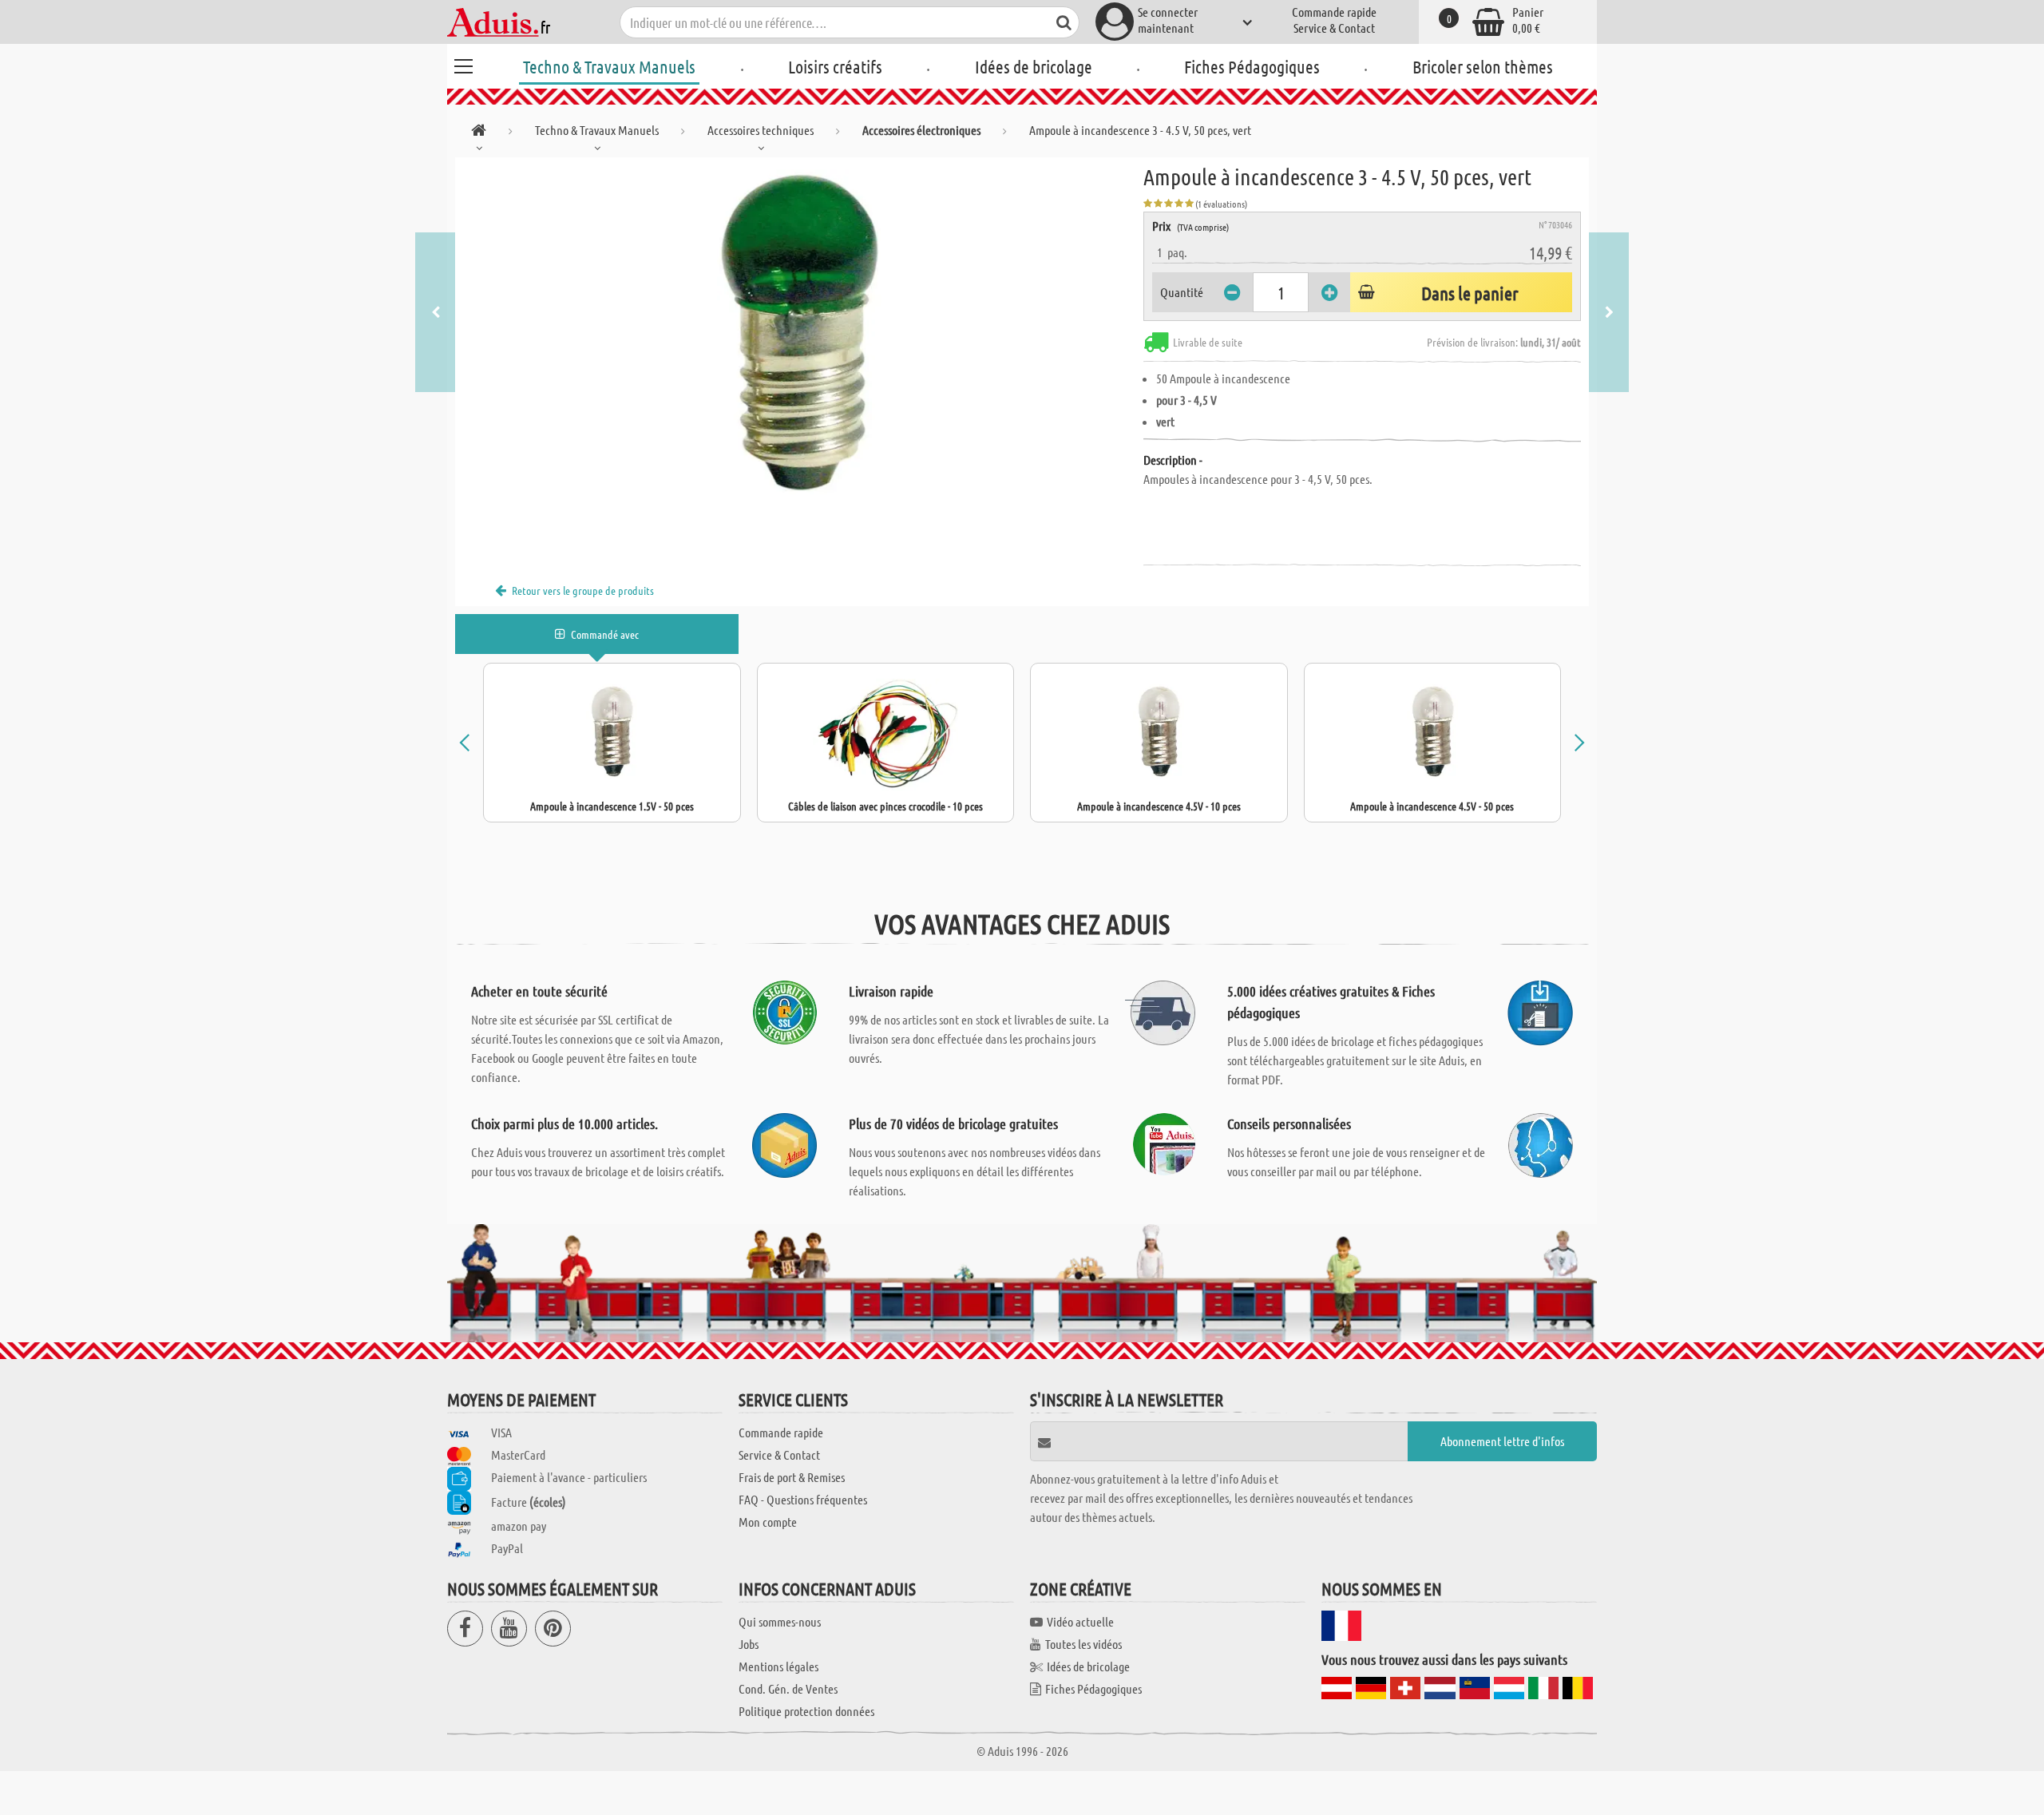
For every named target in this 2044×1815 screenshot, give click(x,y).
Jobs (749, 1644)
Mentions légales (778, 1666)
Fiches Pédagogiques (1252, 66)
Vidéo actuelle (1080, 1621)
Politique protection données (806, 1711)
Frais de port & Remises (792, 1477)
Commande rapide (1334, 12)
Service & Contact (1334, 28)
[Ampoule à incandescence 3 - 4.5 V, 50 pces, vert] (799, 337)
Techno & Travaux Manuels (609, 66)
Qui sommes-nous (780, 1621)
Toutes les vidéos (1083, 1644)
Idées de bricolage (1034, 66)
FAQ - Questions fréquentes (803, 1499)
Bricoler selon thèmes (1483, 66)
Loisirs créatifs (835, 66)
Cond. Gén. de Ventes (788, 1688)
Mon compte (768, 1522)
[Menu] (463, 64)
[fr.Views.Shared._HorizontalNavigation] (479, 133)
